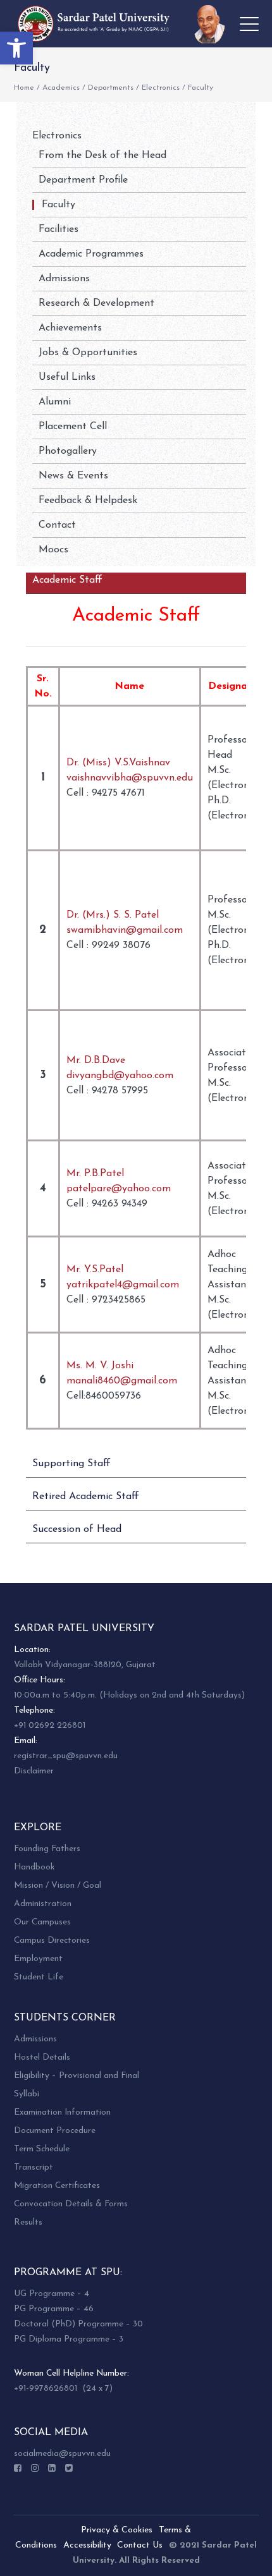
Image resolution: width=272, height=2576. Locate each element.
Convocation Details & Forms (71, 2204)
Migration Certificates (57, 2186)
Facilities (59, 229)
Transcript (34, 2167)
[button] (16, 48)
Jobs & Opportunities (88, 353)
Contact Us (140, 2545)
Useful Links (67, 377)
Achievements (70, 328)
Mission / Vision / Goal (58, 1886)
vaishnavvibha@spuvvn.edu (130, 778)
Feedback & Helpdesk (88, 501)
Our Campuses (42, 1922)
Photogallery (68, 451)
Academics (61, 88)
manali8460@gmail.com (122, 1381)
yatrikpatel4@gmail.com (123, 1285)
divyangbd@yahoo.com (120, 1076)
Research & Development (96, 303)
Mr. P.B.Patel (95, 1174)
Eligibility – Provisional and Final (77, 2076)
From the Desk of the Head (102, 155)
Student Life (39, 1977)
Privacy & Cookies (117, 2530)
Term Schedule (42, 2149)
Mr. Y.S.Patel (95, 1270)
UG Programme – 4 (52, 2294)
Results (28, 2222)
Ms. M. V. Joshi (100, 1366)
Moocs (53, 550)
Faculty (59, 205)
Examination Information (62, 2112)
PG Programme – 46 (54, 2309)
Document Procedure (55, 2131)
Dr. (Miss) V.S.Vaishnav (118, 763)
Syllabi (27, 2094)
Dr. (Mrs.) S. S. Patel (113, 915)
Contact (57, 525)
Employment (38, 1959)
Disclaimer (34, 1771)
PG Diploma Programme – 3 (69, 2339)
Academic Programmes (91, 254)
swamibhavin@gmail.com (125, 930)
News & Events (73, 476)
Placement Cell (73, 427)
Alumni (55, 402)
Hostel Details (42, 2057)
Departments (111, 88)
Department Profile (83, 180)
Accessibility (87, 2545)
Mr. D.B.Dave (96, 1060)
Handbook (34, 1867)
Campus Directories (52, 1941)
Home (24, 88)
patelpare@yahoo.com (119, 1189)
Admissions (64, 279)
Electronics (161, 88)
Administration (43, 1904)
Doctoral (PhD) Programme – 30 (78, 2324)
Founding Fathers (47, 1849)
